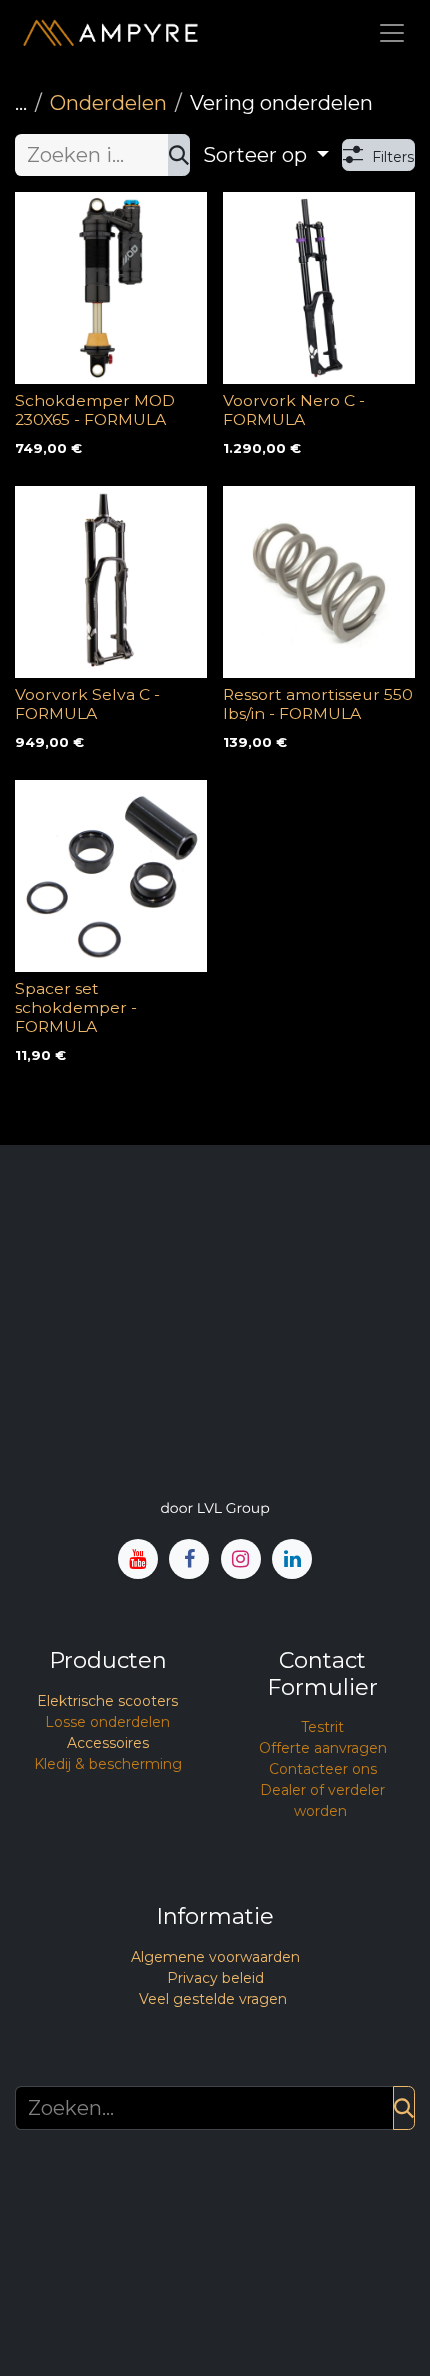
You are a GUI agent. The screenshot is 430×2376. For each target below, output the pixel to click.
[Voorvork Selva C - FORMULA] (111, 582)
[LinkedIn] (292, 1559)
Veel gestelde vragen (213, 1999)
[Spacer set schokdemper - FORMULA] (111, 876)
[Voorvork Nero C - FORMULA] (319, 288)
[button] (266, 155)
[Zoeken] (179, 155)
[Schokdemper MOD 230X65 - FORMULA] (111, 288)
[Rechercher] (404, 2108)
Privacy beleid (215, 1978)
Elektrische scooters (107, 1701)
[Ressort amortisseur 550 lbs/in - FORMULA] (319, 582)
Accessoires (108, 1743)
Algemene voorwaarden (215, 1957)
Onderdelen (108, 103)
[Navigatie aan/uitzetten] (392, 32)
